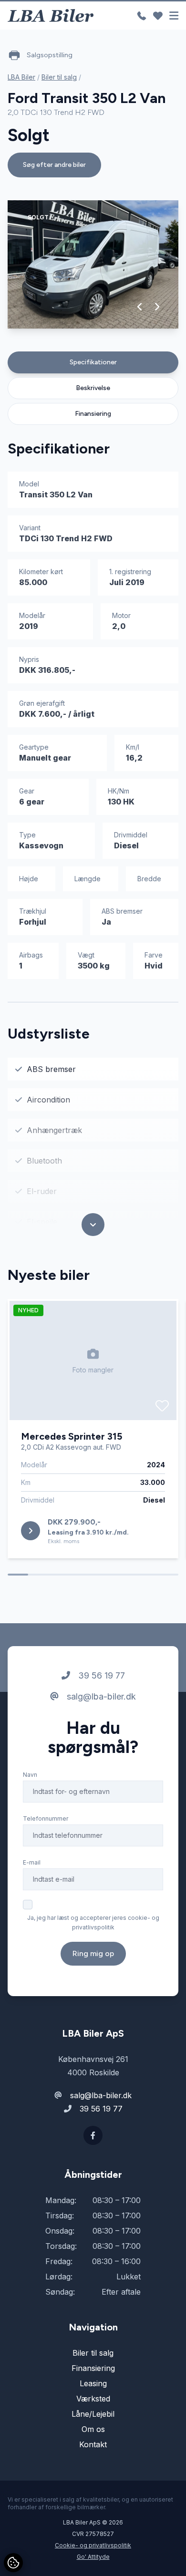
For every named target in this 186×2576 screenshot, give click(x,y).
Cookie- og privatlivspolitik (93, 2545)
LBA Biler (21, 77)
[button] (140, 307)
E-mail (32, 1862)
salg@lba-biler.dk (100, 1696)
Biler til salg (59, 77)
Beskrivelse (93, 388)
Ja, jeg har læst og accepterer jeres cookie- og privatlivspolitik (93, 1922)
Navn (30, 1775)
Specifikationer (93, 362)
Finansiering (93, 414)
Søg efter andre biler (54, 165)
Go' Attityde (93, 2557)
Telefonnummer (46, 1819)
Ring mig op (93, 1953)
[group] (93, 264)
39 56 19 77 (100, 1675)
